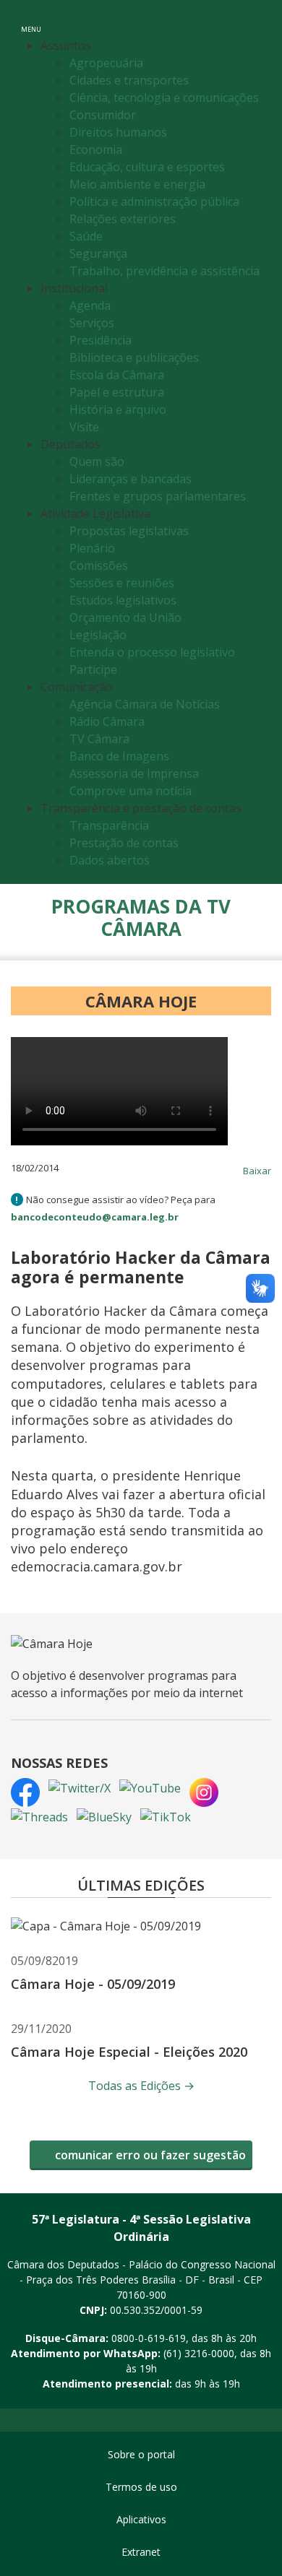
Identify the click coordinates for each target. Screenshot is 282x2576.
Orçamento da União (125, 617)
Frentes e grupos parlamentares (158, 496)
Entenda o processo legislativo (152, 652)
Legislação (98, 635)
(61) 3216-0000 (199, 2353)
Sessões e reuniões (122, 583)
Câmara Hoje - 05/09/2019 (93, 1984)
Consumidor (103, 115)
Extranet (141, 2552)
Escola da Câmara (117, 375)
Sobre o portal (141, 2454)
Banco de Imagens (119, 756)
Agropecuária (106, 63)
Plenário (92, 548)
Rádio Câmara (107, 721)
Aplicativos (141, 2519)
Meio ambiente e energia (137, 184)
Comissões (99, 565)
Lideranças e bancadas (131, 479)
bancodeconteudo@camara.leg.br (95, 1217)
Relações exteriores (123, 219)
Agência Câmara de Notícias (145, 704)
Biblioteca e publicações (134, 357)
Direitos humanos (118, 132)
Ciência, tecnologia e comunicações (164, 97)
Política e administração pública (154, 201)
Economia (96, 149)
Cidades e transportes (129, 80)
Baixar (257, 1171)
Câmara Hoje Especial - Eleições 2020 (129, 2052)
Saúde (86, 236)
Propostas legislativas (129, 531)
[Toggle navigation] (256, 21)
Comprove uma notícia (131, 791)
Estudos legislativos (123, 600)
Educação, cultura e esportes (147, 167)
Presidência (101, 340)
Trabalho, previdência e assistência (164, 271)
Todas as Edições (141, 2086)
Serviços (92, 323)
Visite (84, 427)
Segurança (98, 253)
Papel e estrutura (117, 392)
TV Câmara (99, 739)
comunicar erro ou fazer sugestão (149, 2155)
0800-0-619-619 (149, 2338)
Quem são (97, 461)
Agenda (90, 305)
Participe (93, 669)
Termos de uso (141, 2487)
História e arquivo (118, 409)
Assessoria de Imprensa (134, 773)
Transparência (109, 825)
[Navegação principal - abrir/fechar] (31, 20)
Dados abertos (110, 860)
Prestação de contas (124, 843)
